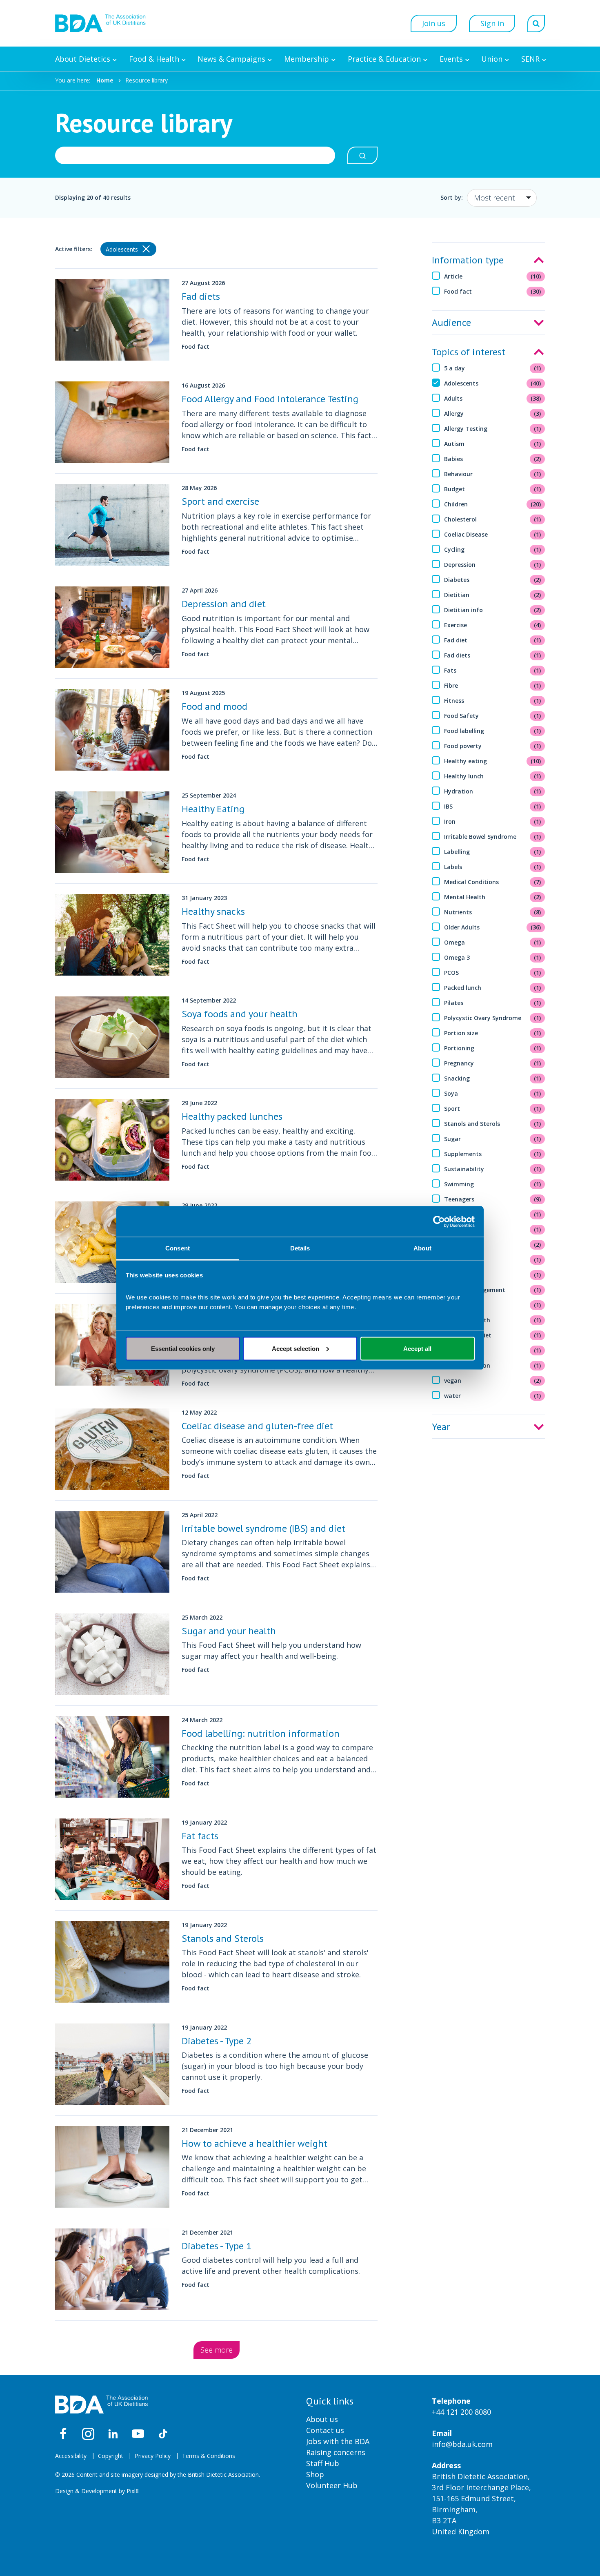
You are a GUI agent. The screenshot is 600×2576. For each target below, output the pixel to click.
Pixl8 (133, 2491)
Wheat (493, 1305)
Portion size (493, 1033)
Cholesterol (493, 519)
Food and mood (214, 706)
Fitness (493, 701)
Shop (315, 2474)
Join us (434, 23)
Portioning (493, 1048)
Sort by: (452, 197)
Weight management (493, 1290)
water (493, 1396)
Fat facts (200, 1836)
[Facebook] (63, 2434)
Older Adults (493, 927)
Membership (307, 59)
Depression (493, 565)
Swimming (493, 1184)
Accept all (417, 1348)
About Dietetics (83, 59)
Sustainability (493, 1169)
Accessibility (71, 2456)
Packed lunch (493, 988)
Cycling (493, 549)
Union (492, 59)
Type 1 (493, 1214)
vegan (493, 1380)
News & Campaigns (231, 59)
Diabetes (493, 580)
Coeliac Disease (493, 534)
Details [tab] (300, 1248)
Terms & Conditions (209, 2456)
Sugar (493, 1139)
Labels (493, 867)
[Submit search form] (362, 155)
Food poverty (493, 746)
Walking (493, 1260)
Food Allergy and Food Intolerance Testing (270, 399)
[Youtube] (138, 2434)
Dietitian (493, 595)
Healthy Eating (213, 809)
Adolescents (493, 383)
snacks (493, 1350)
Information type (468, 260)
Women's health (493, 1320)
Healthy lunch (493, 776)
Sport (493, 1109)
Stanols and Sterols (493, 1124)
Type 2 (493, 1229)
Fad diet (493, 640)
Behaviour (493, 474)
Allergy (493, 413)
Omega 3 (493, 957)
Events (451, 59)
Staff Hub (323, 2463)
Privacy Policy (153, 2456)
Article (493, 276)
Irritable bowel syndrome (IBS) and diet (263, 1528)
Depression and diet (224, 604)
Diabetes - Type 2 (217, 2041)
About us (322, 2419)
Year (441, 1427)
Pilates (493, 1003)
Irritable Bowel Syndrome (493, 837)
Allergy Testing (493, 429)
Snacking (493, 1078)
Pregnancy (493, 1063)
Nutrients (493, 912)
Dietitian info (493, 610)
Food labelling (493, 731)
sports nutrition (493, 1365)
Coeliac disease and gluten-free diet (257, 1426)
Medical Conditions (493, 882)
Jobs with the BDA (338, 2441)
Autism (493, 444)
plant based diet (493, 1335)
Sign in (492, 23)
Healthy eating (493, 761)
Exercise (493, 625)
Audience (451, 322)
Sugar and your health (229, 1631)
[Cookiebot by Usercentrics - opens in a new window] (439, 1221)
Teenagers (493, 1199)
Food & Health (154, 59)
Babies (493, 459)
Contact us (325, 2430)
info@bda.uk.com (462, 2444)
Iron (493, 821)
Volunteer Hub (332, 2485)
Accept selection (296, 1348)
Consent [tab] (178, 1248)
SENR (530, 59)
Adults (493, 398)
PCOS (493, 973)
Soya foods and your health (240, 1014)
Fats (493, 670)
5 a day (493, 368)
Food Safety (493, 716)
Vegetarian (493, 1245)
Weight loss (493, 1275)
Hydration (493, 791)
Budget (493, 489)
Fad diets (493, 655)
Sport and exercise (220, 501)
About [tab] (422, 1248)
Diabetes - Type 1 (217, 2246)
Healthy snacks (213, 911)
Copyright (111, 2456)
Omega (493, 942)
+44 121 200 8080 (461, 2412)
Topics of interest (469, 352)
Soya (493, 1093)
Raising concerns (336, 2452)
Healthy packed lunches (232, 1116)
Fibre (493, 685)
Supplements (493, 1154)
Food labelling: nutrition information (261, 1733)
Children (493, 504)
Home (105, 80)
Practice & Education (384, 59)
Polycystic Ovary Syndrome (493, 1018)
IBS (493, 806)
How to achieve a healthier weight (254, 2143)
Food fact (493, 291)
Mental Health (493, 897)
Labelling (493, 852)
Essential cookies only (183, 1348)
